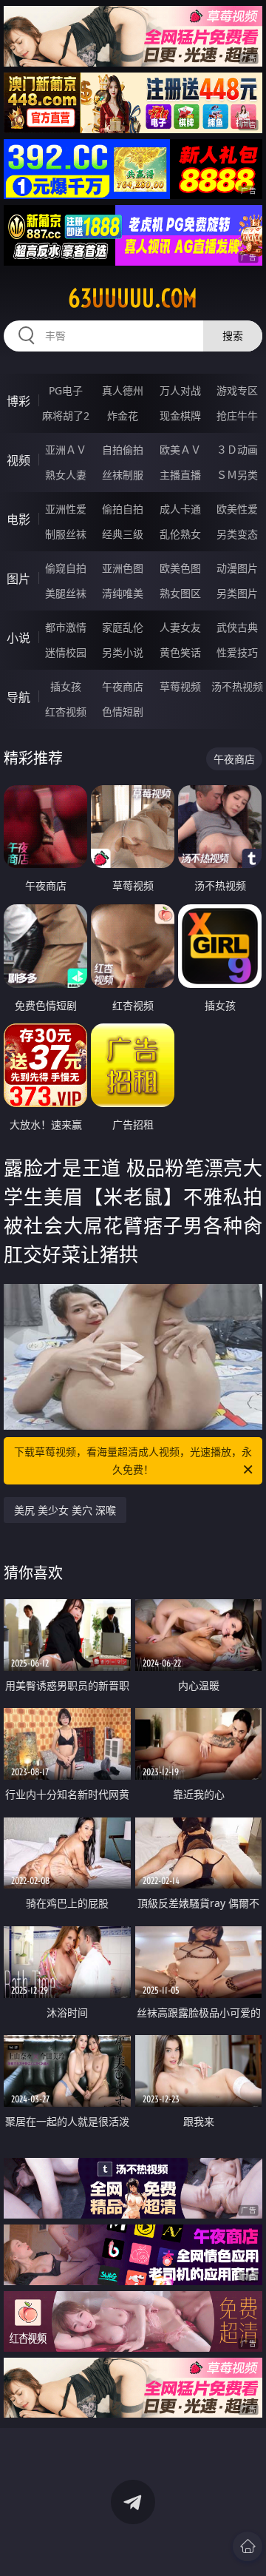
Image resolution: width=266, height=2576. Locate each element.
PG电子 (66, 390)
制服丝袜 (66, 534)
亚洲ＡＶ (66, 450)
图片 (18, 579)
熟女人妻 (66, 475)
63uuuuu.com (133, 298)
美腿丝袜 (66, 593)
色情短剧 (123, 712)
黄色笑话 (180, 652)
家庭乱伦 (123, 627)
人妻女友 (180, 627)
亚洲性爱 (66, 509)
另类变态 (237, 534)
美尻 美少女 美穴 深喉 (65, 1510)
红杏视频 (66, 712)
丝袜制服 (123, 475)
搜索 (233, 336)
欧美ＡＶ (180, 450)
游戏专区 (237, 390)
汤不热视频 (237, 686)
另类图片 (237, 593)
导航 (18, 697)
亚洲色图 (123, 568)
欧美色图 (180, 568)
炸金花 (123, 416)
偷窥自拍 (66, 568)
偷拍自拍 (123, 509)
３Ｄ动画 (237, 450)
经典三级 (123, 534)
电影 (18, 519)
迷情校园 (66, 652)
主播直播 (180, 475)
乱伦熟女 (180, 534)
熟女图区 (180, 593)
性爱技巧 (237, 652)
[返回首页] (248, 2546)
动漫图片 (237, 568)
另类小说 (123, 652)
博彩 (18, 401)
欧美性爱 (237, 509)
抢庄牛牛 (237, 416)
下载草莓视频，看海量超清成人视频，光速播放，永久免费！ (133, 1460)
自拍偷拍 (123, 450)
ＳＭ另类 (237, 475)
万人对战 (180, 390)
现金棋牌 (180, 416)
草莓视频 (180, 686)
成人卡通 (180, 509)
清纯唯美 (123, 593)
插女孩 (66, 686)
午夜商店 (123, 686)
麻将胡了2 (66, 416)
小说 (18, 638)
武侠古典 (237, 627)
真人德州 (123, 390)
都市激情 (66, 627)
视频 (18, 460)
